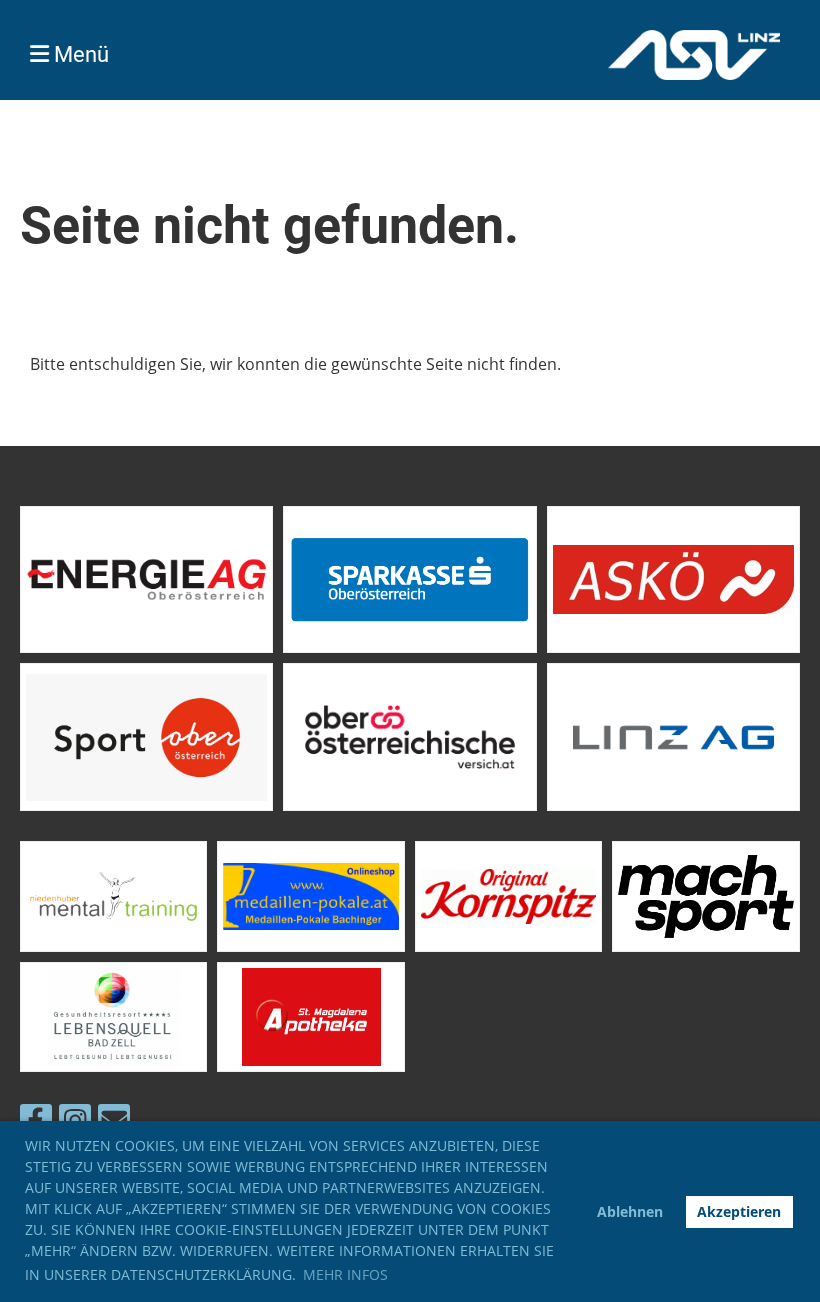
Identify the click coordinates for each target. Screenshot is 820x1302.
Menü (79, 54)
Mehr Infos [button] (345, 1274)
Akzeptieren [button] (739, 1211)
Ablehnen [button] (630, 1211)
